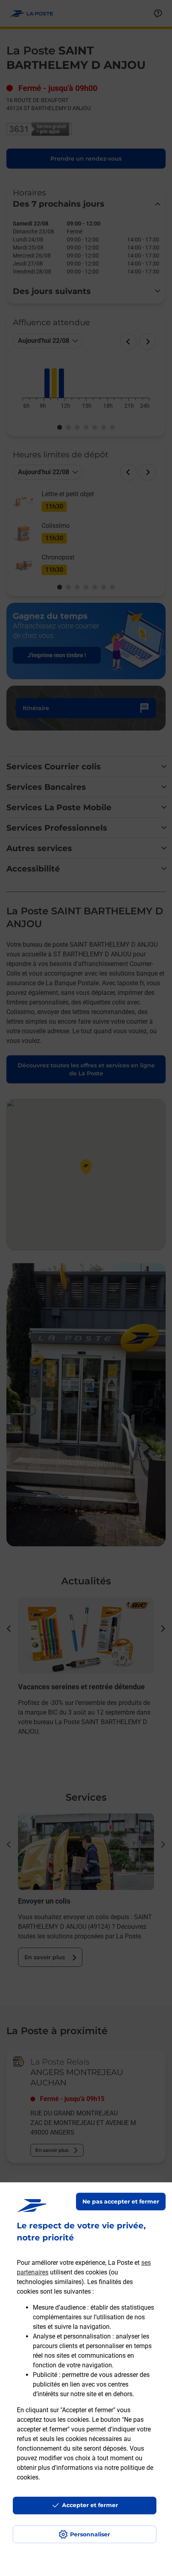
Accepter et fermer (90, 2505)
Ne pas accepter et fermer (121, 2202)
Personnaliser (90, 2534)
